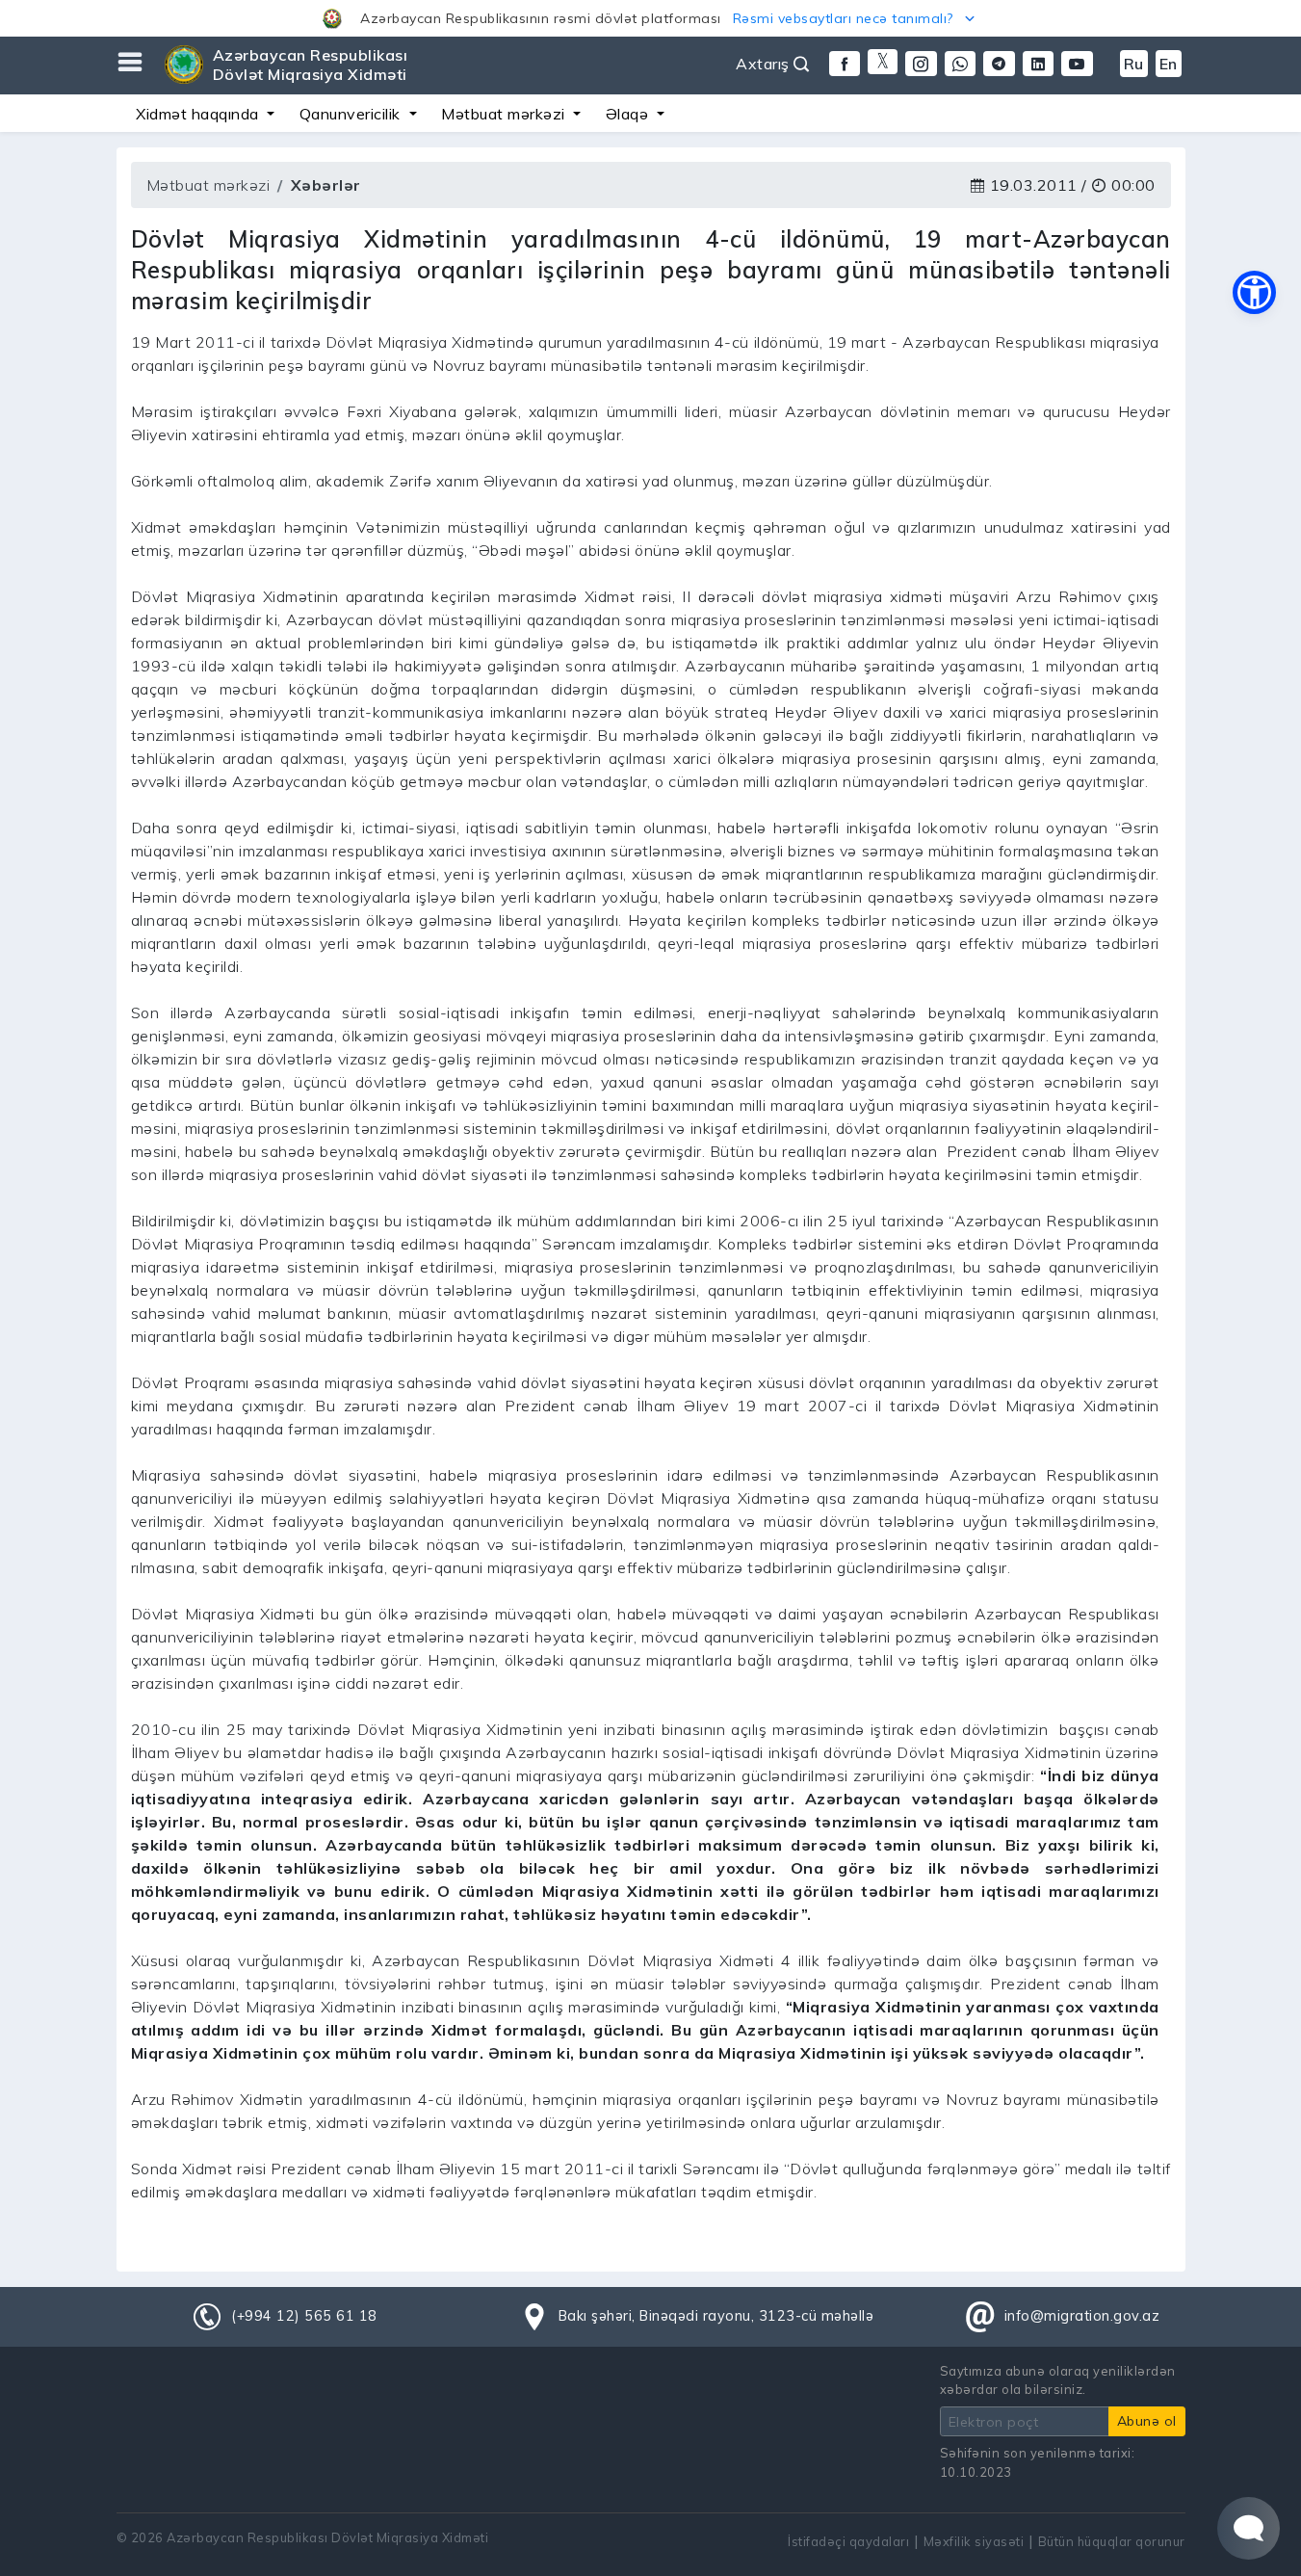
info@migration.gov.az (1082, 2316)
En (1169, 64)
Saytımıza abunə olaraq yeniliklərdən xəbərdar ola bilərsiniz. (1058, 2380)
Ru (1134, 64)
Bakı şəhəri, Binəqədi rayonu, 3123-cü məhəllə (716, 2316)
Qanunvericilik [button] (352, 114)
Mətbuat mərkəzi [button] (505, 114)
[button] (650, 18)
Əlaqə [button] (629, 114)
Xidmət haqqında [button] (199, 114)
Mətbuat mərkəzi (208, 185)
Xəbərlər (326, 185)
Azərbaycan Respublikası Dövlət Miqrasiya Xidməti (311, 65)
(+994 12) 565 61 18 (304, 2316)
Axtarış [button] (765, 64)
